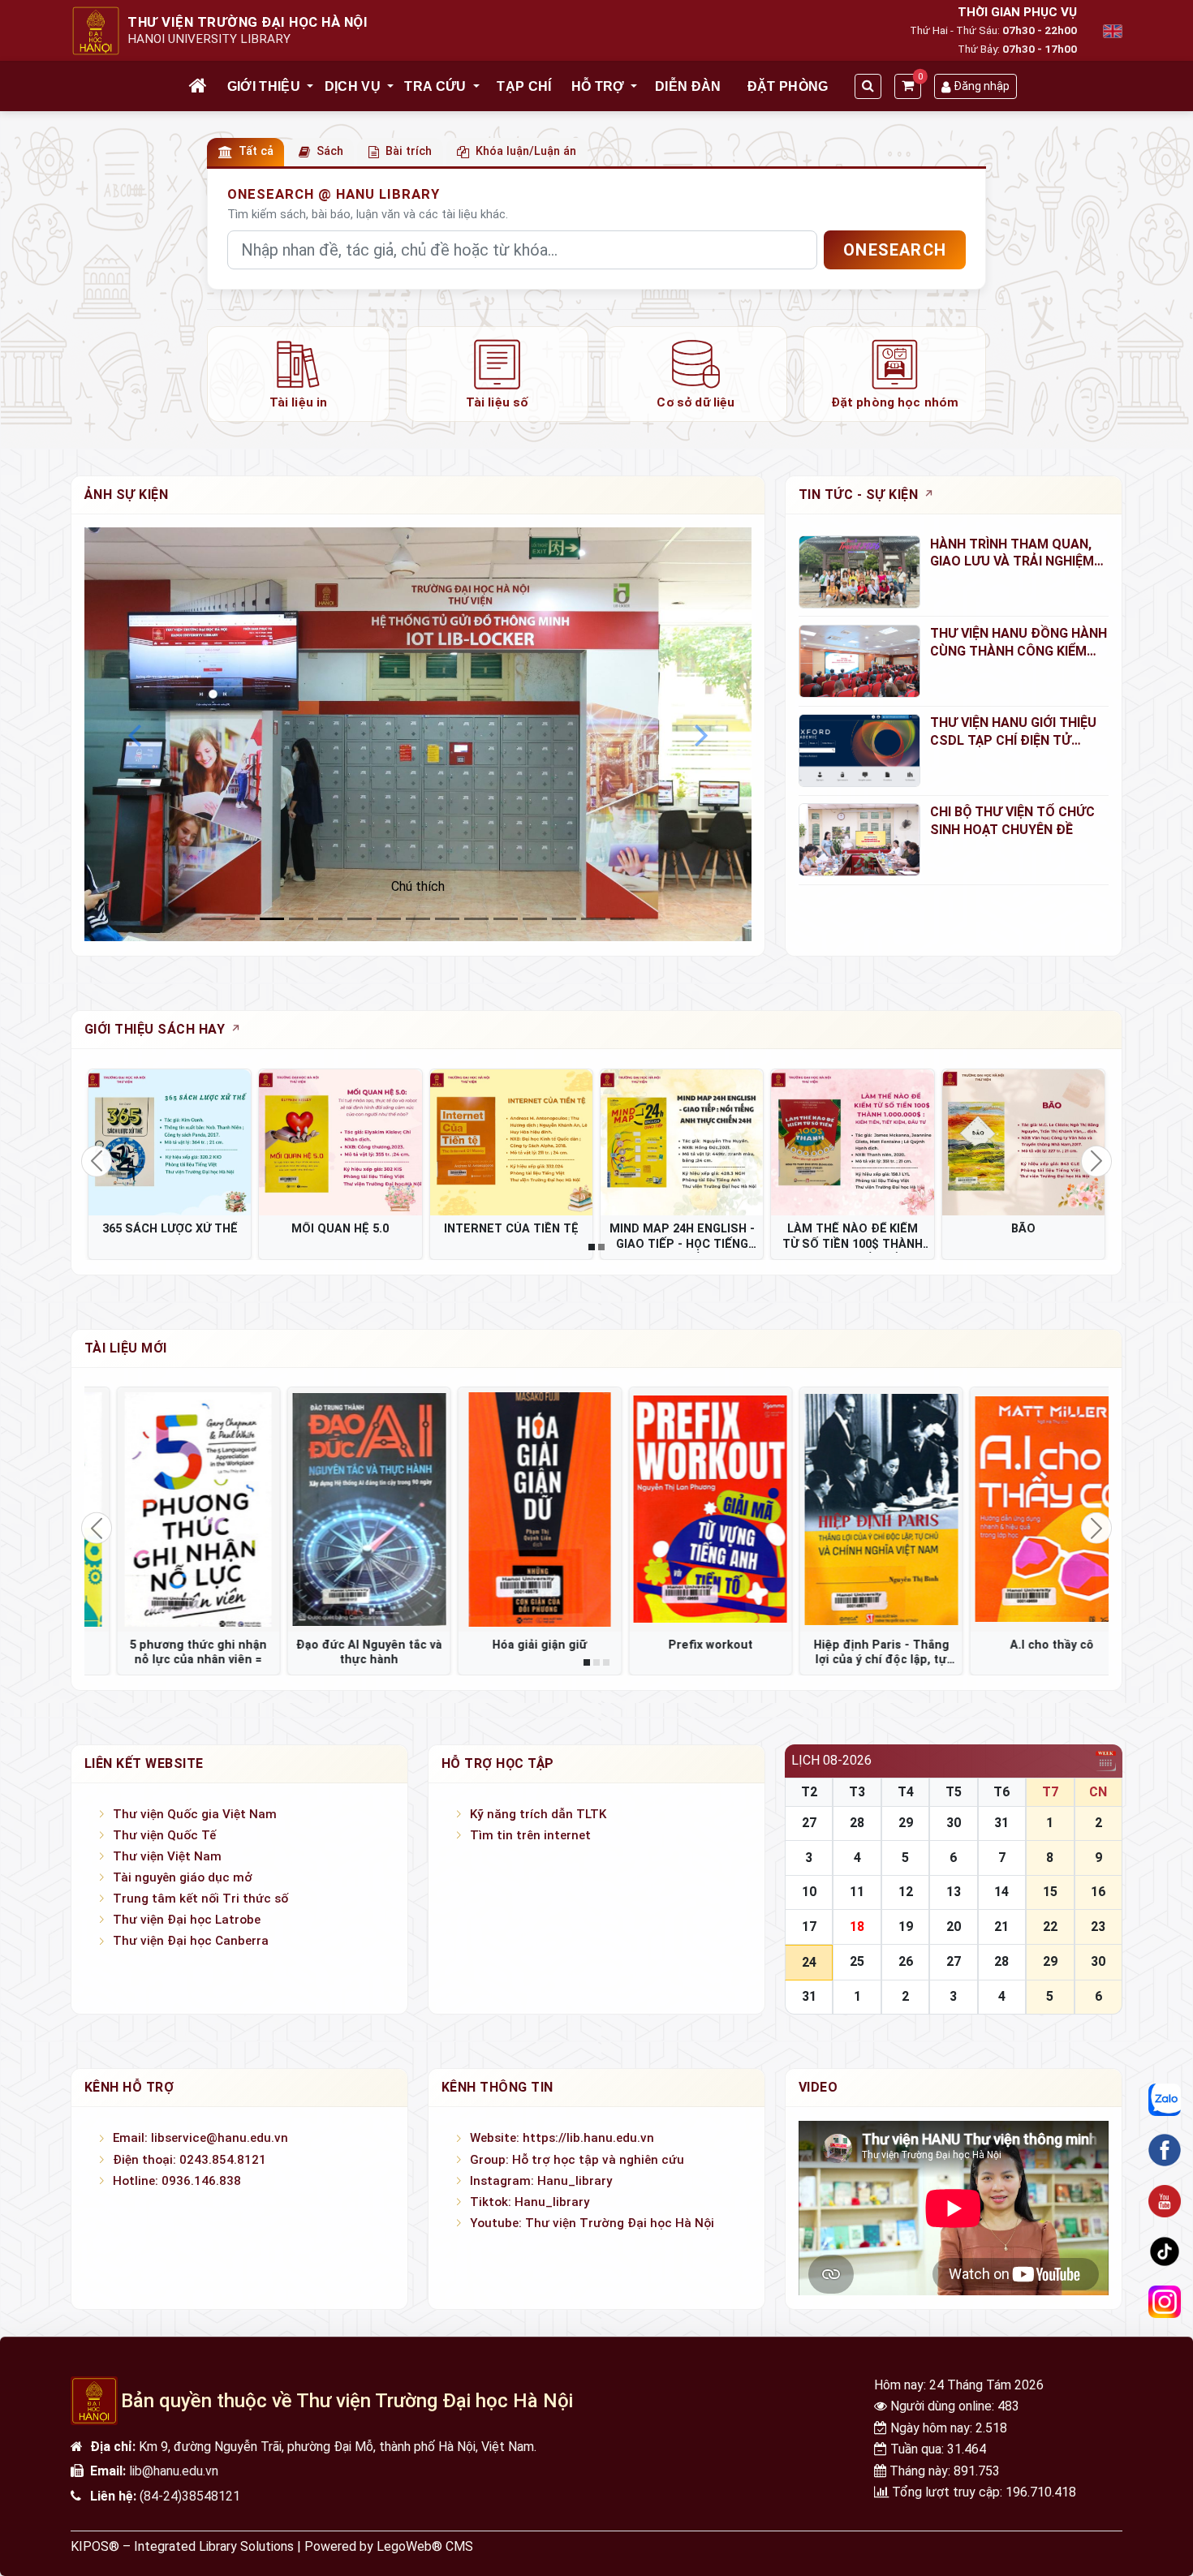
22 (1050, 1927)
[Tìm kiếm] (868, 86)
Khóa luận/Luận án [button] (526, 151)
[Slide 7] (418, 919)
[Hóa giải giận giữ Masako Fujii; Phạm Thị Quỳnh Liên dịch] (340, 1509)
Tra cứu (435, 86)
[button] (311, 87)
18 (857, 1927)
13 (954, 1892)
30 (954, 1823)
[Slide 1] (243, 919)
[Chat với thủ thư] (1165, 2100)
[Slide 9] (476, 919)
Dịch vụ (353, 86)
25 (857, 1961)
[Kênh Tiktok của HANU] (1165, 2251)
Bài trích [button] (409, 151)
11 (857, 1892)
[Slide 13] (593, 919)
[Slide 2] (272, 919)
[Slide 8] (447, 919)
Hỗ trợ (598, 86)
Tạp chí (524, 86)
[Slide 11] (535, 919)
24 (809, 1962)
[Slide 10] (506, 919)
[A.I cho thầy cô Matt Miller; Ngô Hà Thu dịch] (852, 1509)
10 (809, 1892)
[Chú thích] (418, 734)
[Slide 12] (564, 919)
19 (906, 1927)
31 (1001, 1823)
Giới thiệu (264, 86)
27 (809, 1823)
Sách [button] (330, 151)
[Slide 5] (360, 919)
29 (906, 1823)
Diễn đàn (688, 86)
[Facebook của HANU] (1165, 2150)
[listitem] (298, 374)
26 (906, 1961)
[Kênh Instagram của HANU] (1165, 2303)
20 (954, 1927)
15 (1050, 1892)
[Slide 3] (301, 919)
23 (1098, 1927)
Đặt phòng (788, 86)
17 (809, 1927)
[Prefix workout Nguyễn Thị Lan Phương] (511, 1509)
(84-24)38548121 (190, 2496)
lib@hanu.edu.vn (174, 2471)
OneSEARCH (895, 250)
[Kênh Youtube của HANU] (1165, 2201)
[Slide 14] (622, 919)
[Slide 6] (389, 919)
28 (857, 1823)
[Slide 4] (330, 919)
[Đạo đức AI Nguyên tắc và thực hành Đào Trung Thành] (170, 1509)
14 (1001, 1892)
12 (906, 1892)
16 (1098, 1892)
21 (1001, 1927)
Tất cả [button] (256, 151)
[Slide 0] (213, 919)
